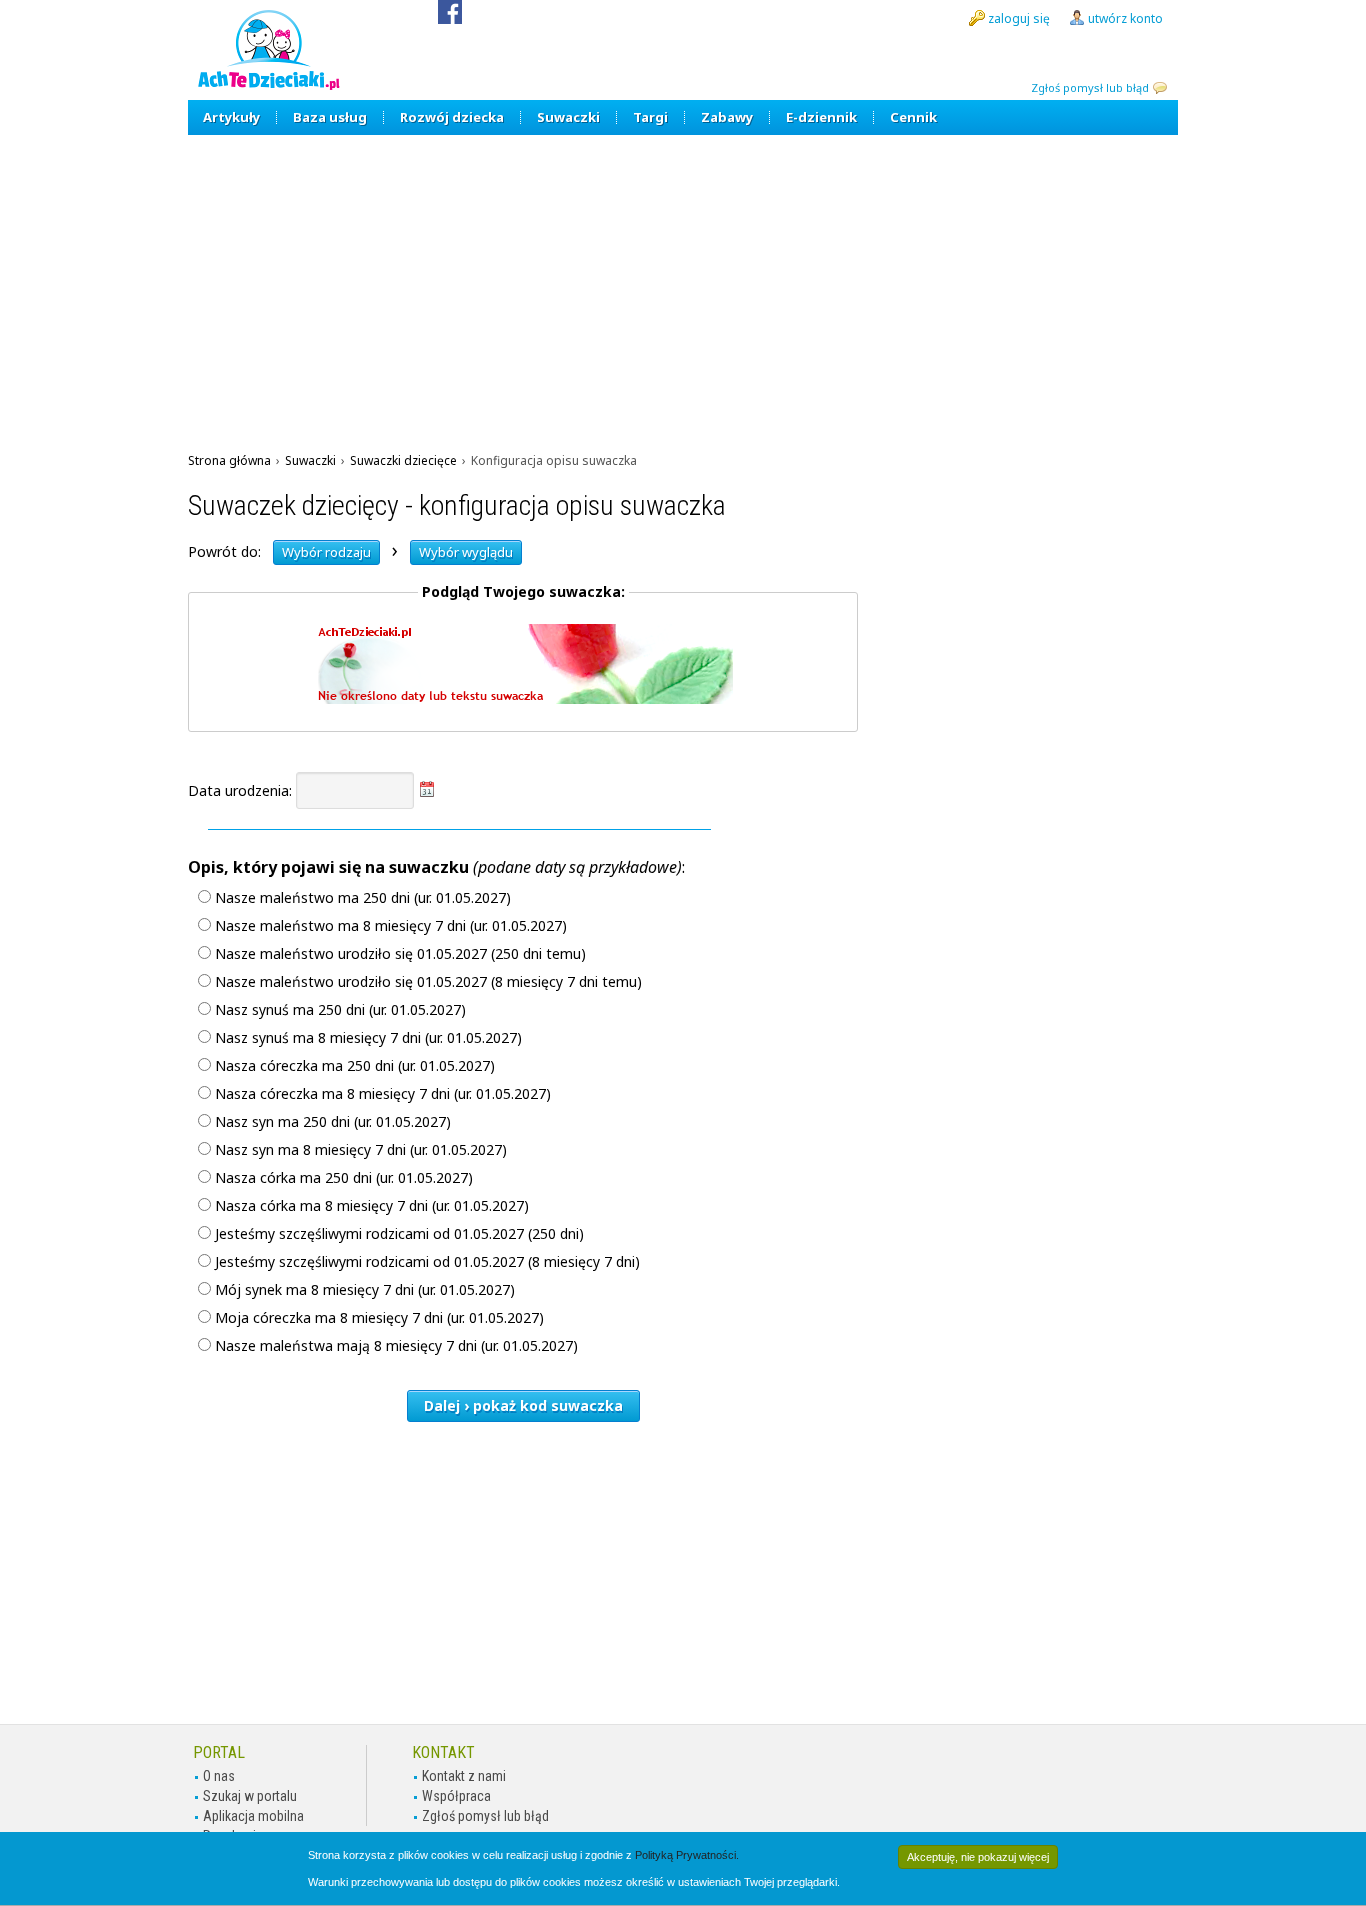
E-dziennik (821, 117)
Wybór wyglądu (466, 552)
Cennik (913, 117)
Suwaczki (568, 117)
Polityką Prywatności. (687, 1855)
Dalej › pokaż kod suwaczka (523, 1405)
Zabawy (727, 117)
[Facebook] (450, 18)
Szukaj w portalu (250, 1796)
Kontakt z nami (464, 1776)
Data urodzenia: (242, 790)
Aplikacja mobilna (253, 1816)
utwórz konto (1125, 18)
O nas (219, 1776)
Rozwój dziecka (452, 117)
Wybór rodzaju (326, 552)
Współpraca (456, 1796)
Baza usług (330, 117)
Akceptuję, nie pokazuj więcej (978, 1857)
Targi (650, 117)
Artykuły (231, 117)
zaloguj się (1019, 18)
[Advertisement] (683, 285)
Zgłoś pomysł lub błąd (1090, 87)
